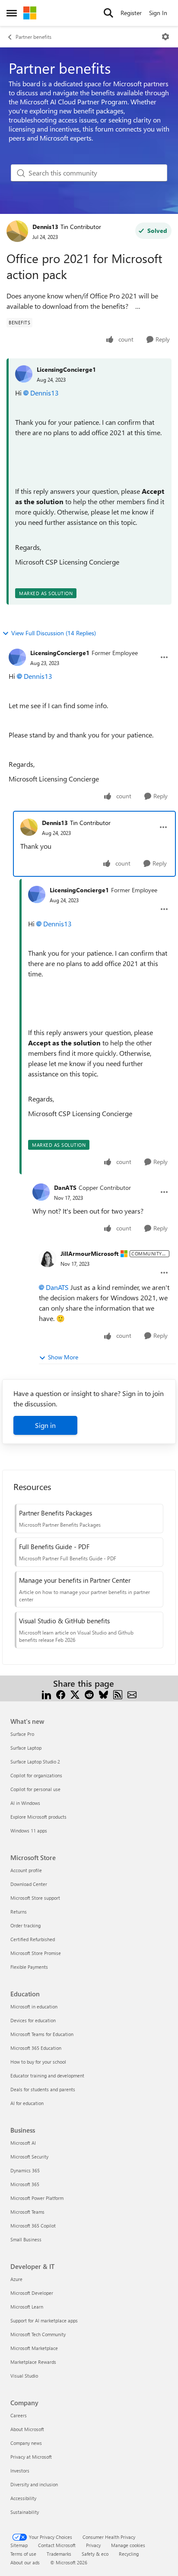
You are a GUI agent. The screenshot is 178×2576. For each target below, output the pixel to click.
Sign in (45, 1425)
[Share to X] (75, 1694)
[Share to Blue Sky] (103, 1694)
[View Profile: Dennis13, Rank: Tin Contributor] (17, 231)
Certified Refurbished (33, 1939)
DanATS (65, 1188)
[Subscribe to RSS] (118, 1694)
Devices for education (33, 2020)
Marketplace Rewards (33, 2362)
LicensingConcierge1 (66, 369)
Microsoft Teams (27, 2212)
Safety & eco (95, 2554)
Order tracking (25, 1925)
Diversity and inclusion (34, 2484)
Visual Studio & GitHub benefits (64, 1621)
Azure (16, 2279)
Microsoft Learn (27, 2307)
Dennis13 (45, 227)
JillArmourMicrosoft (89, 1253)
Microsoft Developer (32, 2293)
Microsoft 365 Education (36, 2048)
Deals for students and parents (43, 2089)
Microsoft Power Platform (37, 2198)
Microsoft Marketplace (34, 2348)
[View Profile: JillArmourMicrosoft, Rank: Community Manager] (48, 1258)
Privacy (93, 2545)
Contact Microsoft (57, 2545)
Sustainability (25, 2512)
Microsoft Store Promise (36, 1953)
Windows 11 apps (29, 1831)
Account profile (26, 1870)
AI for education (27, 2103)
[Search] (108, 13)
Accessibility (23, 2498)
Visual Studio (24, 2376)
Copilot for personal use (35, 1789)
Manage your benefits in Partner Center (75, 1580)
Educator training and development (47, 2076)
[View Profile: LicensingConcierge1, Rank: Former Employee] (17, 657)
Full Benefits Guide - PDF (54, 1547)
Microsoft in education (34, 2007)
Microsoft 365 (25, 2184)
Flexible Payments (29, 1967)
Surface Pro (22, 1734)
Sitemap (19, 2545)
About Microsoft (27, 2429)
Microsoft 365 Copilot (33, 2226)
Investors (20, 2471)
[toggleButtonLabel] (165, 37)
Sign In (158, 13)
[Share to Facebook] (61, 1694)
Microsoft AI (23, 2143)
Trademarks (59, 2554)
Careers (19, 2415)
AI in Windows (25, 1803)
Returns (19, 1912)
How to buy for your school (38, 2062)
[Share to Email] (132, 1694)
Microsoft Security (29, 2157)
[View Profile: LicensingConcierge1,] (24, 374)
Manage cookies (128, 2545)
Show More (63, 1357)
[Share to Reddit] (89, 1694)
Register (131, 13)
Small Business (26, 2239)
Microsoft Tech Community (38, 2334)
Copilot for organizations (36, 1775)
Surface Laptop (26, 1748)
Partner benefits (33, 37)
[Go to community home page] (30, 13)
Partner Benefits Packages (56, 1513)
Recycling (129, 2554)
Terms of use (23, 2554)
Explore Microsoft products (38, 1817)
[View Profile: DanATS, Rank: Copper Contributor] (41, 1192)
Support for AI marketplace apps (44, 2320)
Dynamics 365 (25, 2170)
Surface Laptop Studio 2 (35, 1762)
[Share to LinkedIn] (46, 1694)
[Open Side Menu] (12, 13)
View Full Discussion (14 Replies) (54, 633)
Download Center (29, 1884)
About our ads (25, 2562)
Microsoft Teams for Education (42, 2034)
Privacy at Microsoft (31, 2457)
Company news (26, 2443)
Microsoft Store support (35, 1898)
